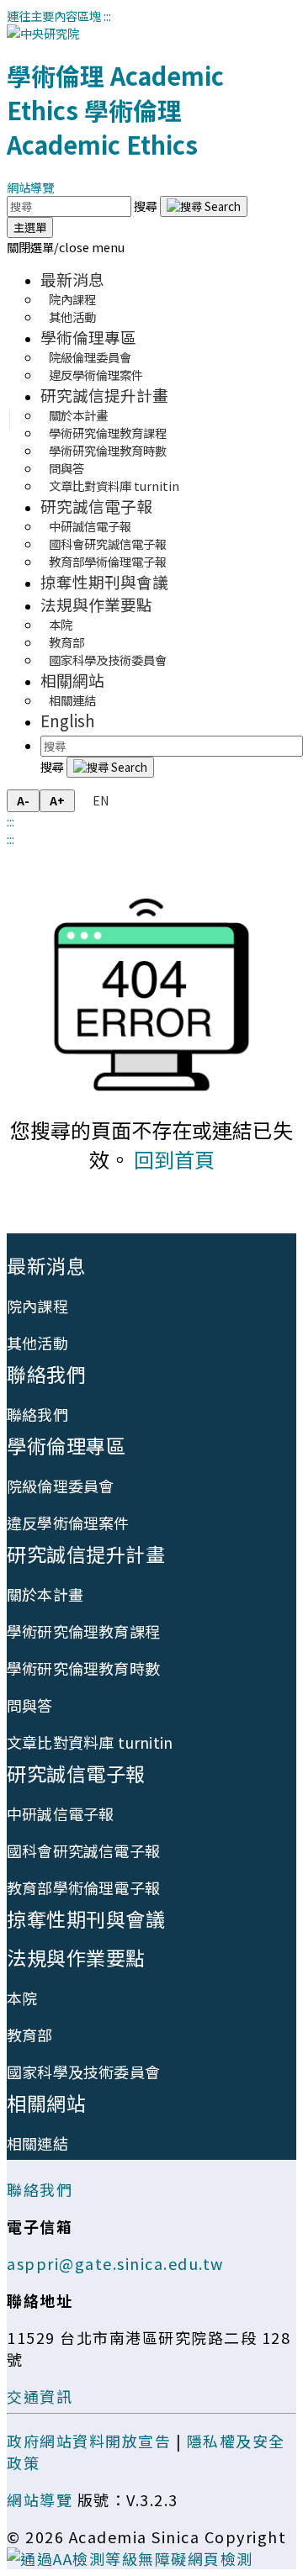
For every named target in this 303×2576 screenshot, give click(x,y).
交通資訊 (40, 2396)
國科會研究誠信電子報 (83, 1850)
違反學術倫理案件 (96, 375)
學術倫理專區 (88, 337)
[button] (66, 247)
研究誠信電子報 (96, 506)
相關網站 (72, 680)
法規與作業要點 (96, 604)
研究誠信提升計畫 (104, 395)
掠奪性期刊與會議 (104, 581)
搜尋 (147, 206)
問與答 (30, 1705)
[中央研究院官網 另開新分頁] (43, 33)
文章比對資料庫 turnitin (114, 486)
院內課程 (37, 1306)
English (68, 720)
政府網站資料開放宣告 (89, 2441)
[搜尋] (204, 206)
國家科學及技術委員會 (108, 660)
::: (107, 16)
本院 (22, 1998)
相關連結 (72, 700)
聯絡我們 (46, 1374)
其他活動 (72, 317)
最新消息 (72, 279)
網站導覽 (30, 187)
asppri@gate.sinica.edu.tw (115, 2263)
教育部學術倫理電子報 (108, 561)
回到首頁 (174, 1159)
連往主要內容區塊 (54, 16)
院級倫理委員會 (60, 1486)
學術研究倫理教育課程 (83, 1631)
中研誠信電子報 (60, 1813)
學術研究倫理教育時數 (108, 450)
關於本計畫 (45, 1594)
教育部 (30, 2035)
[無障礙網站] (130, 2558)
